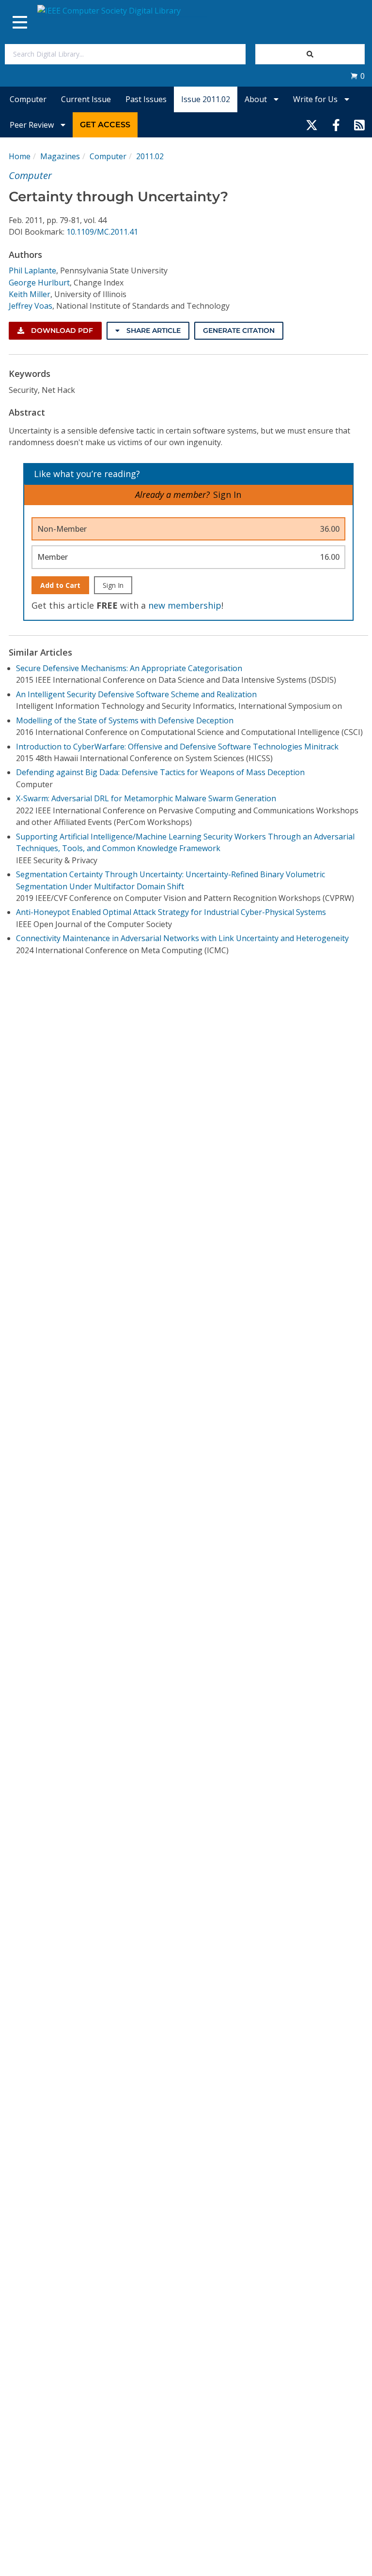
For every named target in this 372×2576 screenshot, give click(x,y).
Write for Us (316, 99)
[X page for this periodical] (312, 125)
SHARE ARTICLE (153, 330)
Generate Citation (239, 330)
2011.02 (150, 156)
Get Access (105, 125)
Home (20, 156)
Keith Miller (30, 294)
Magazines (60, 156)
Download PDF (61, 330)
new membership (185, 605)
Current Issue (86, 99)
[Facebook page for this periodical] (336, 125)
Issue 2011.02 (206, 99)
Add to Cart (60, 585)
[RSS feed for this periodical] (359, 125)
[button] (357, 76)
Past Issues (146, 99)
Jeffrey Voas (31, 306)
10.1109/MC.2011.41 (102, 232)
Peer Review (33, 125)
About (257, 99)
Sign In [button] (227, 494)
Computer (28, 99)
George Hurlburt (39, 283)
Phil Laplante (32, 270)
